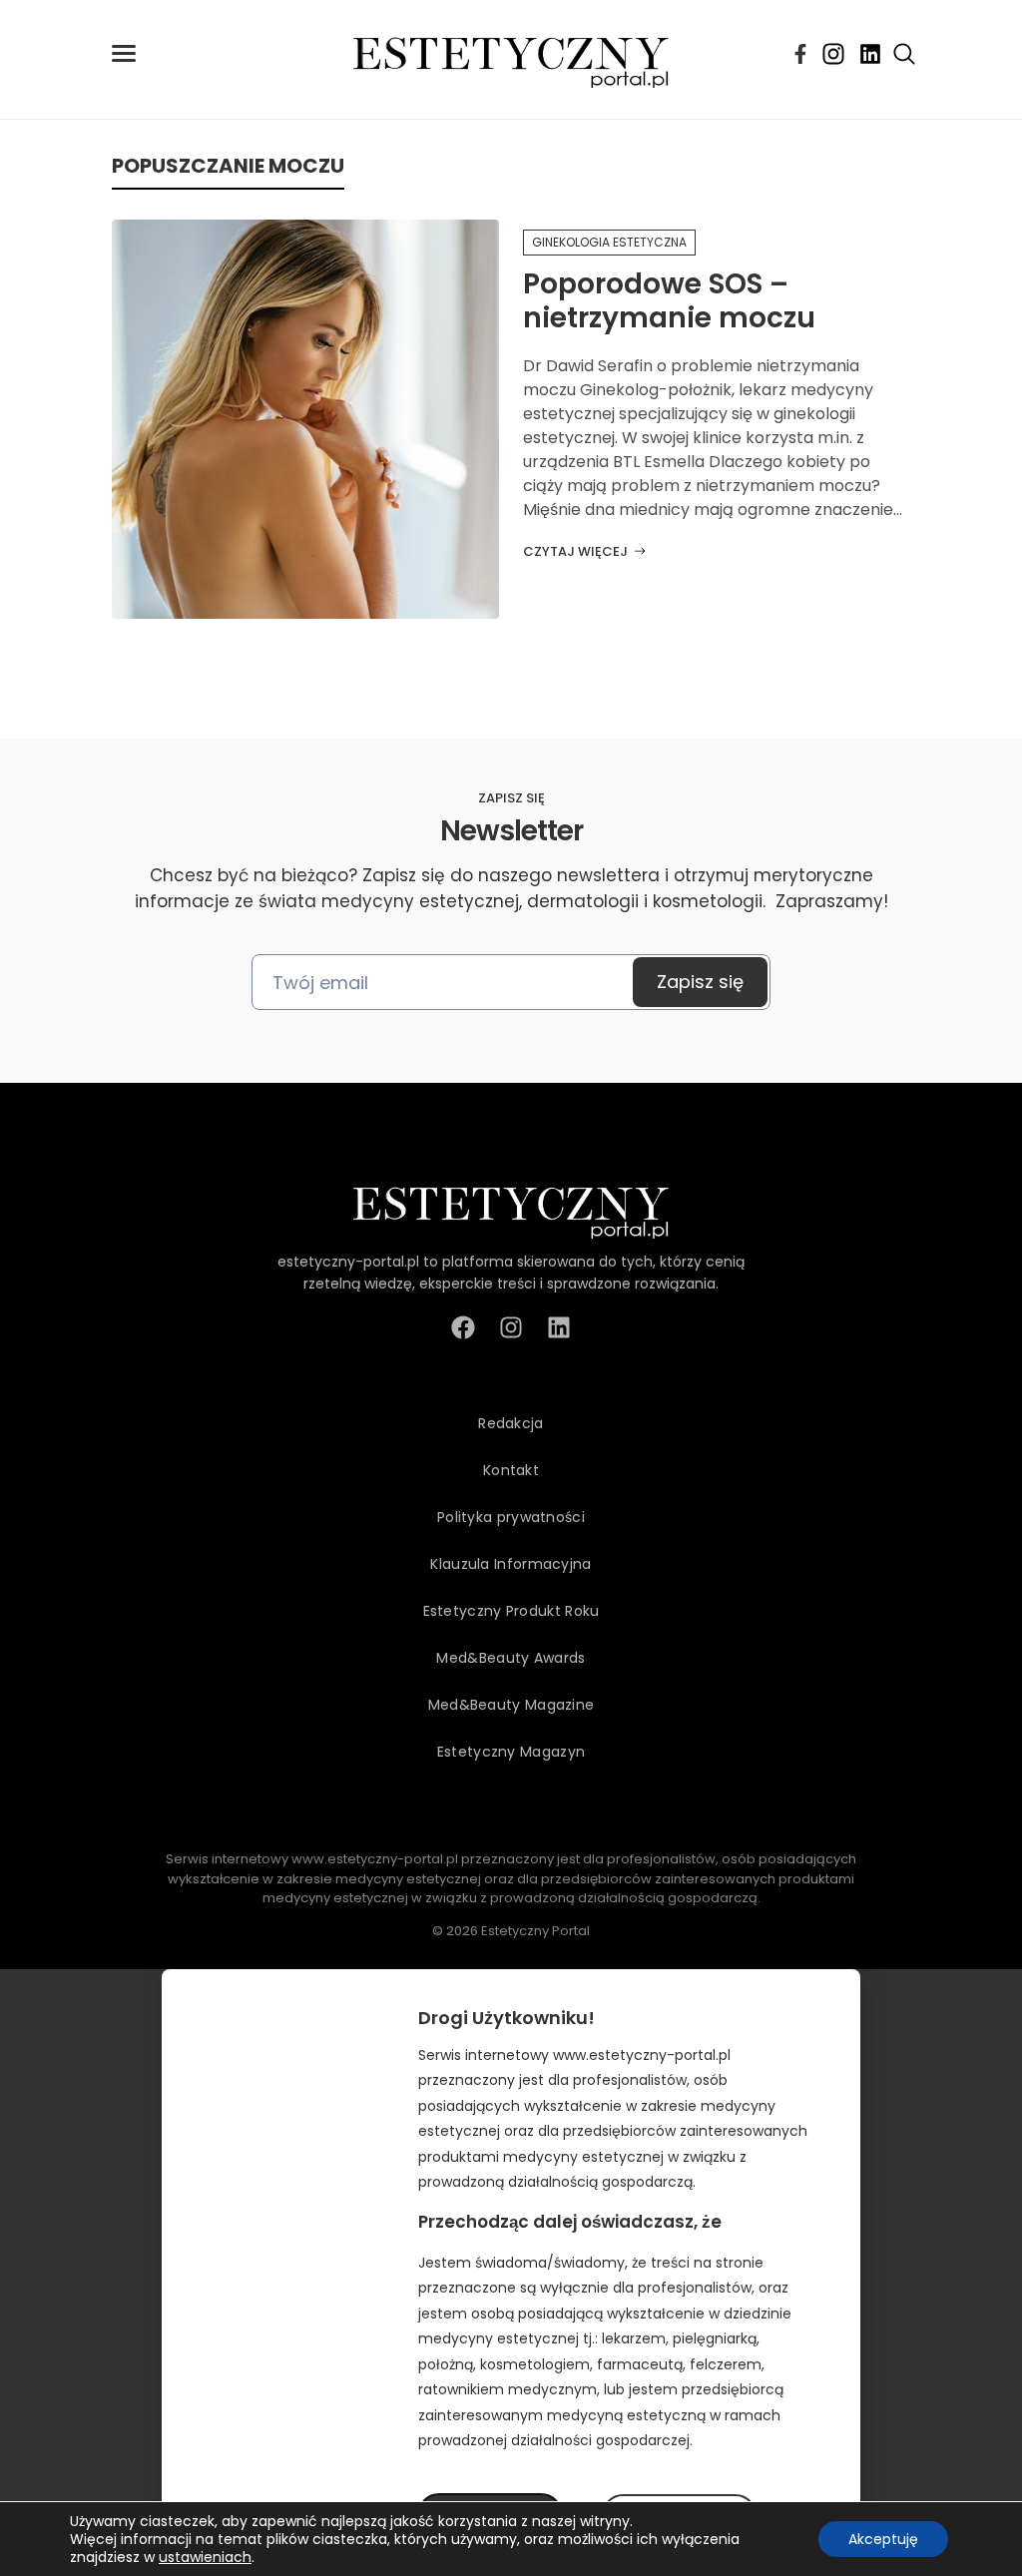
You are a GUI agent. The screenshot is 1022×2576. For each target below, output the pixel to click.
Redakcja (511, 1423)
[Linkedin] (870, 54)
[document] (511, 2273)
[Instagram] (833, 54)
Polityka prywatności (511, 1517)
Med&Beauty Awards (511, 1658)
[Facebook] (800, 54)
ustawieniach (205, 2557)
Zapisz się (700, 982)
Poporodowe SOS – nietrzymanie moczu (669, 301)
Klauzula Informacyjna (511, 1564)
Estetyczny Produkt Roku (511, 1611)
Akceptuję (883, 2539)
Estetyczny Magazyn (511, 1752)
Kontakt (511, 1470)
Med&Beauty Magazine (511, 1705)
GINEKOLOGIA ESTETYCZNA (609, 242)
